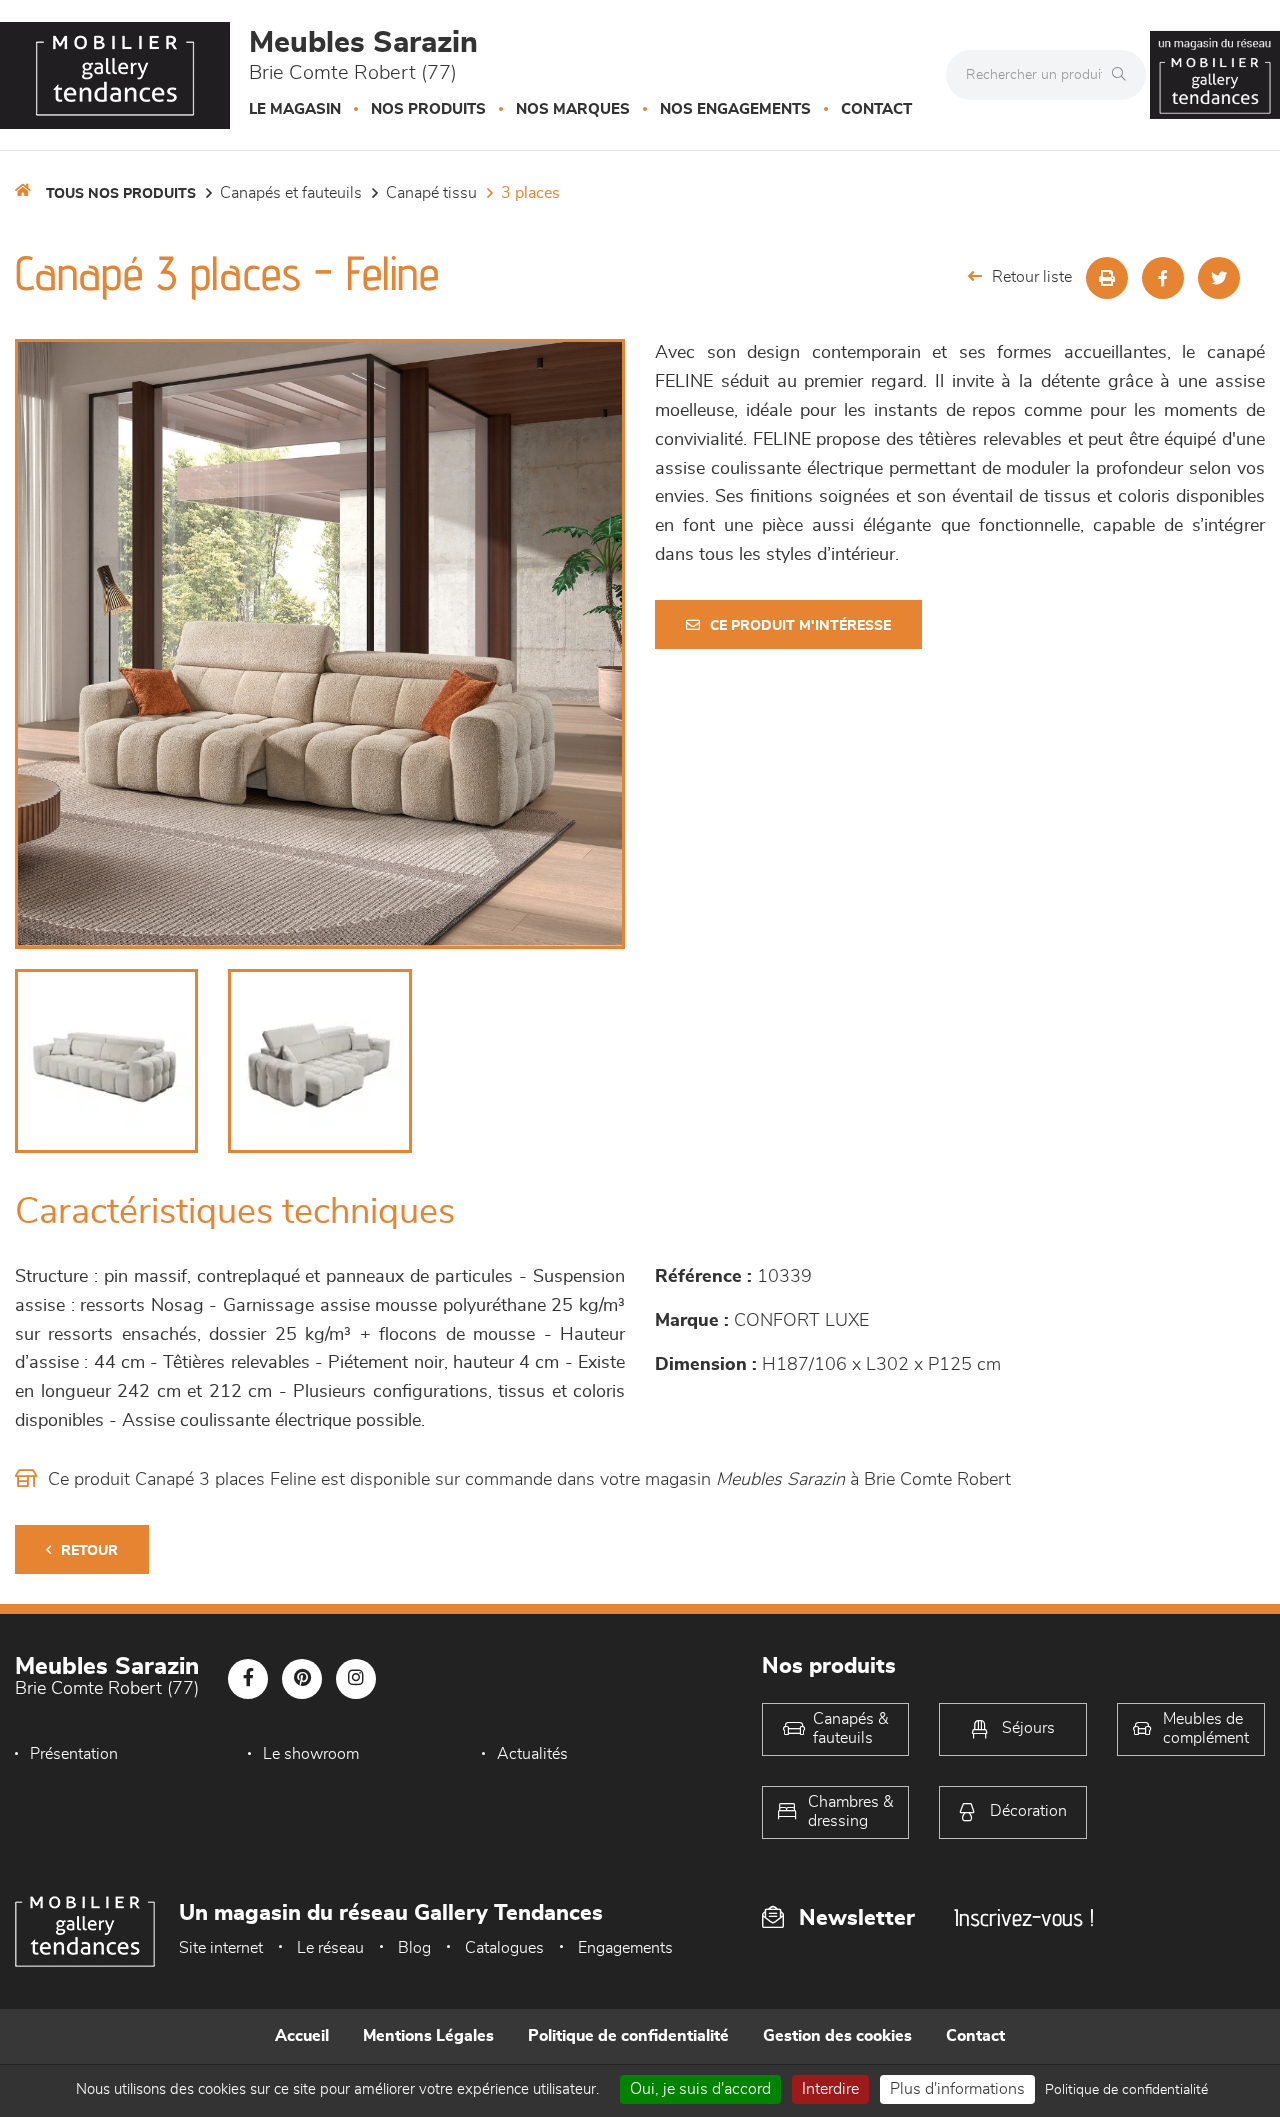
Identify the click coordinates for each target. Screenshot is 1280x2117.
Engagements (625, 1948)
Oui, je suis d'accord (700, 2089)
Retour (89, 1551)
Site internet (221, 1948)
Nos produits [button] (428, 109)
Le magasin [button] (295, 109)
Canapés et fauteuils (291, 193)
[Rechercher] (1124, 75)
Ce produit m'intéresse (800, 626)
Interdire (830, 2089)
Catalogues (504, 1948)
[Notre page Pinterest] (302, 1679)
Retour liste (1032, 277)
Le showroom (311, 1754)
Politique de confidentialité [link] (1126, 2090)
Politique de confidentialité (628, 2036)
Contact (876, 109)
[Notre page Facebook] (248, 1679)
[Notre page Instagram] (356, 1679)
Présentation (74, 1754)
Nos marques (573, 109)
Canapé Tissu (431, 193)
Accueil (302, 2036)
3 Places (530, 193)
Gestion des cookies (837, 2036)
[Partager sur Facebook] (1163, 278)
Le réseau (330, 1948)
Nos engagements (735, 109)
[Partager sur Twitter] (1219, 278)
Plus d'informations (957, 2089)
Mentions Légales (428, 2036)
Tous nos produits (121, 194)
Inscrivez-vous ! (1024, 1917)
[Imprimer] (1107, 278)
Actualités (532, 1754)
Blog (414, 1948)
